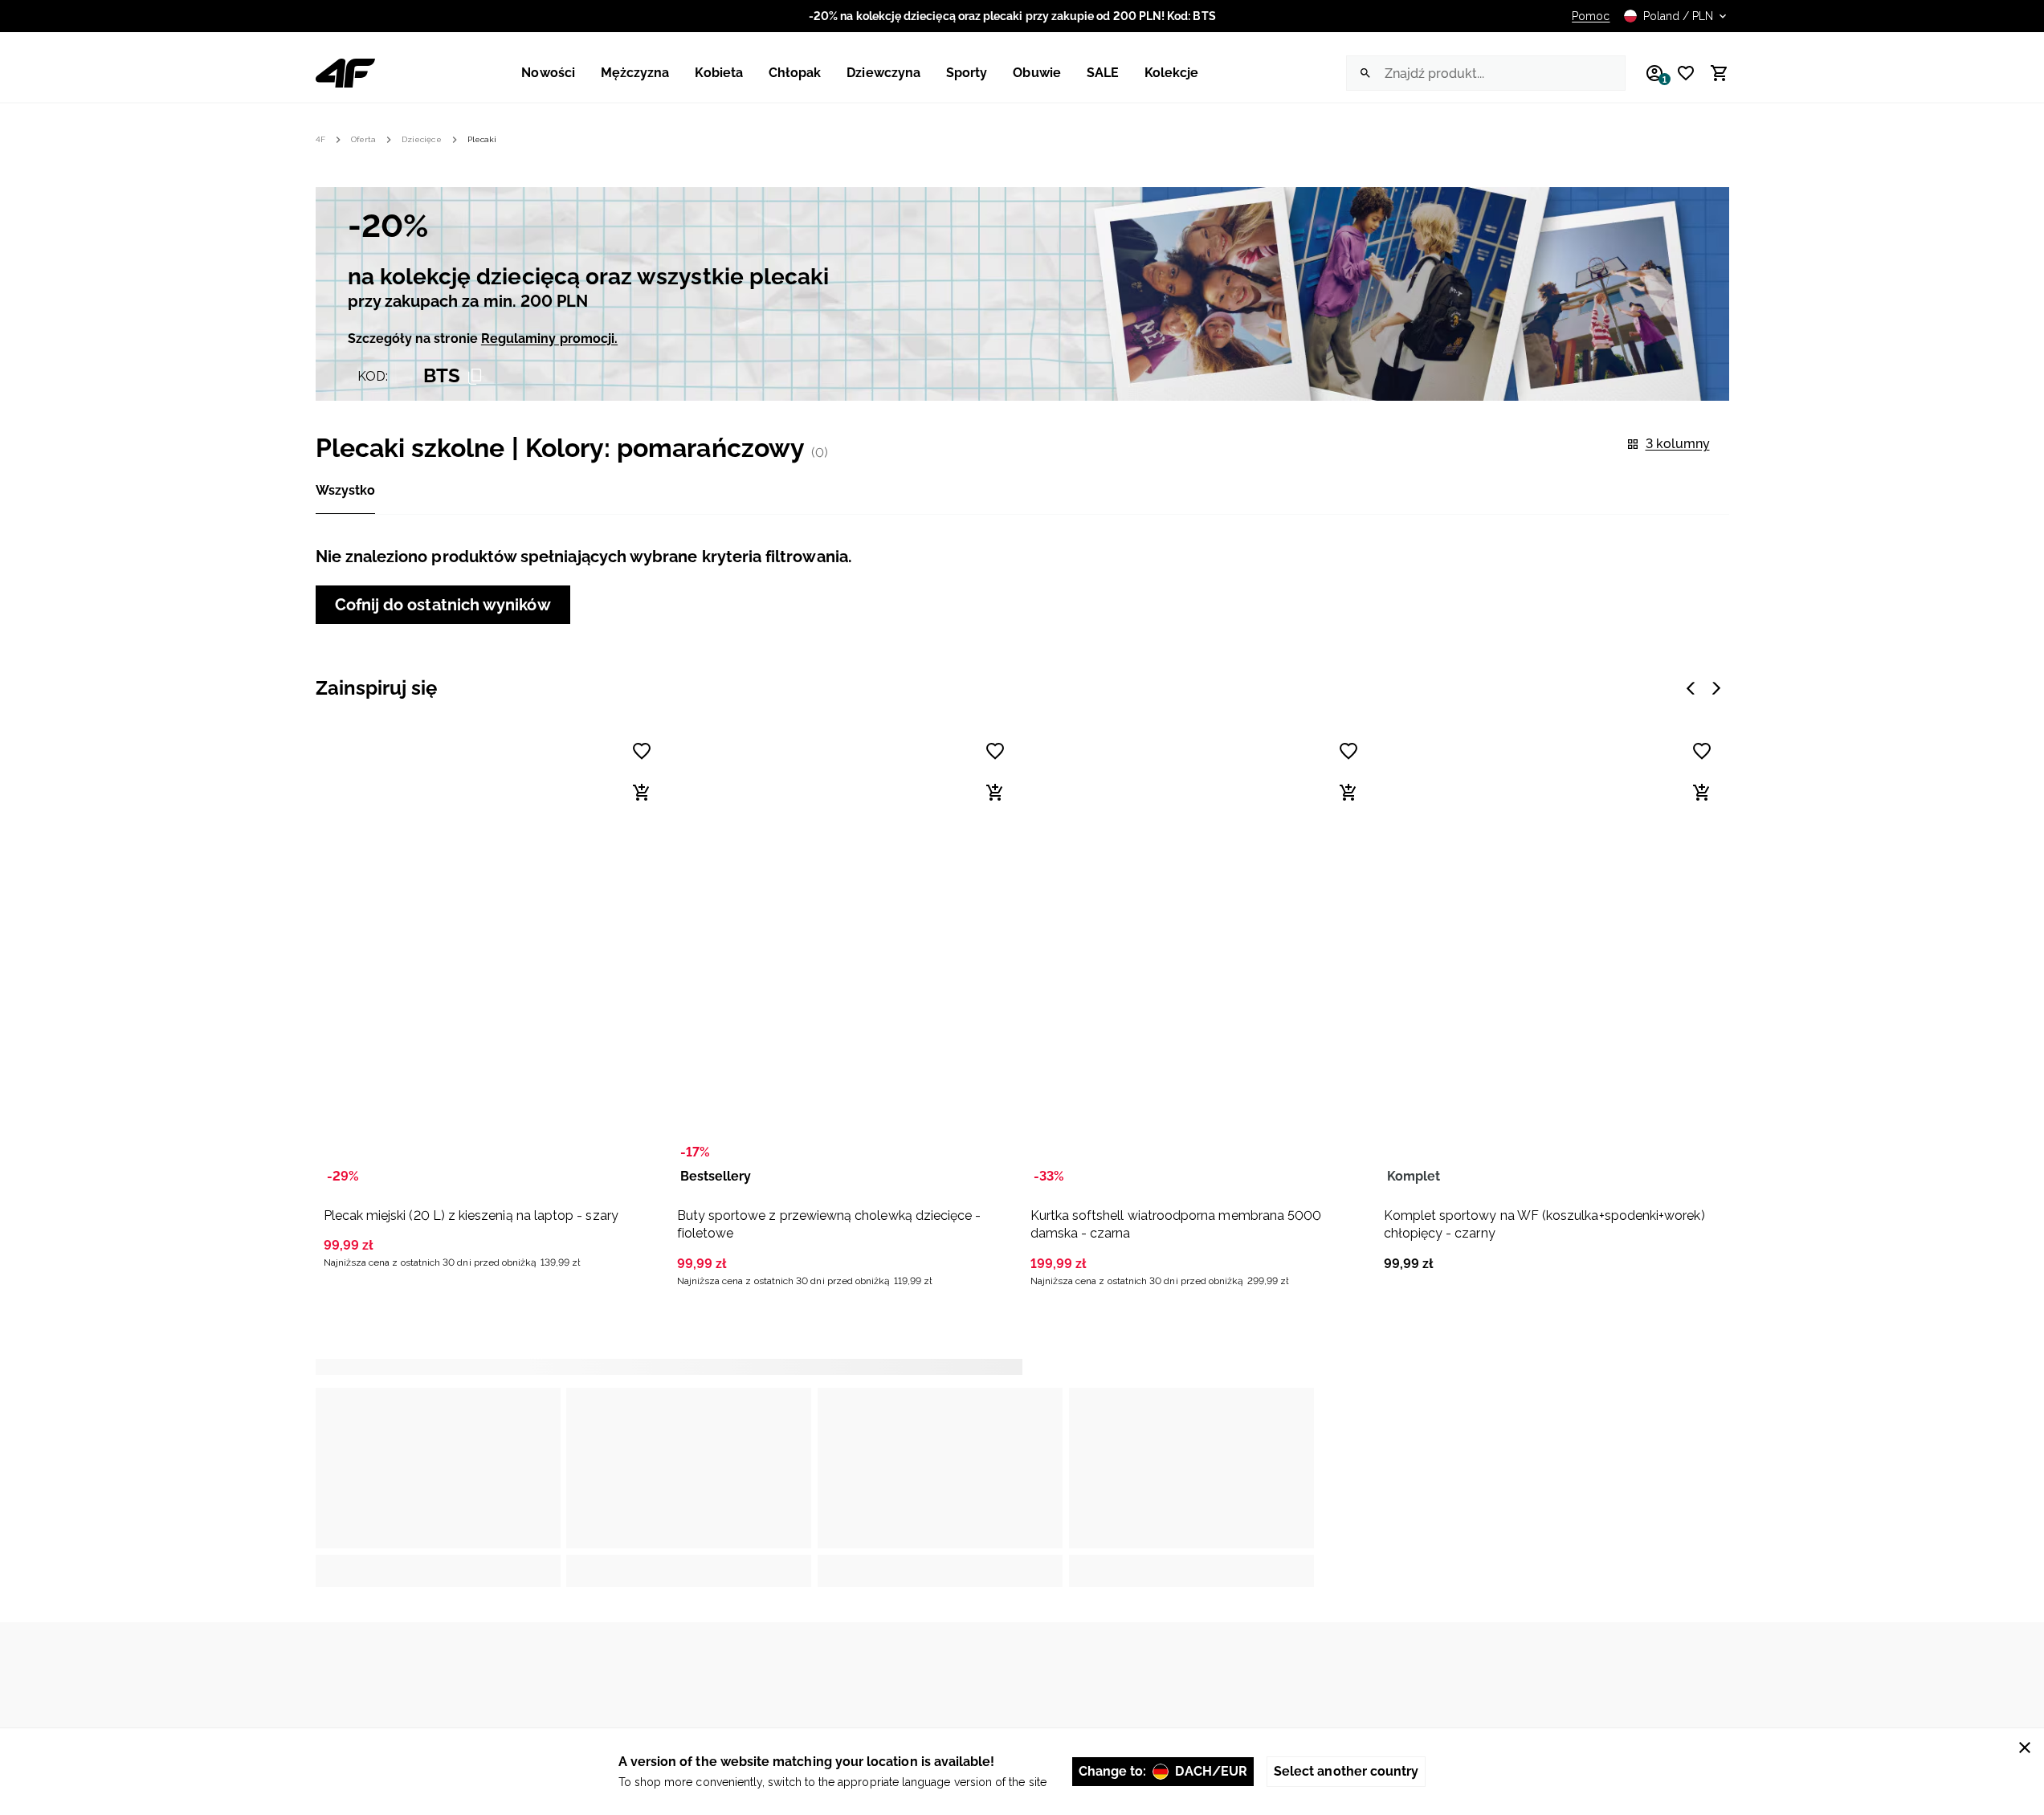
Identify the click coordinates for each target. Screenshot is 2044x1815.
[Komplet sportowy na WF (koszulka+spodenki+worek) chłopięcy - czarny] (1551, 960)
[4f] (345, 73)
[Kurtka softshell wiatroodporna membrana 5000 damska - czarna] (1197, 960)
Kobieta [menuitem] (718, 73)
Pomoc (1591, 16)
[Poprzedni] (1691, 688)
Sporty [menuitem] (967, 73)
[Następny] (1716, 688)
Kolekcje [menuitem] (1172, 73)
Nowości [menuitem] (548, 73)
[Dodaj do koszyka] (642, 793)
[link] (1022, 294)
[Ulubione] (1680, 73)
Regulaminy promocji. (549, 339)
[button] (491, 998)
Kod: (373, 376)
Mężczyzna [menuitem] (635, 73)
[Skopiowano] (475, 377)
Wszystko (345, 490)
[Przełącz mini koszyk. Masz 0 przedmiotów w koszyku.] (1712, 73)
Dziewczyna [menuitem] (883, 73)
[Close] (2025, 1748)
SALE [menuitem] (1103, 73)
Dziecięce (422, 139)
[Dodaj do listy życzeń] (642, 751)
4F (320, 139)
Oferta (363, 139)
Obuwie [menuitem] (1036, 73)
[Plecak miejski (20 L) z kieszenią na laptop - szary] (491, 960)
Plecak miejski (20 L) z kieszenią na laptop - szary (471, 1215)
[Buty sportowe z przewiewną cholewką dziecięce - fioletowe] (844, 960)
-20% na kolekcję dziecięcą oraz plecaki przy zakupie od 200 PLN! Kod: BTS (1012, 16)
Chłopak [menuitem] (795, 73)
